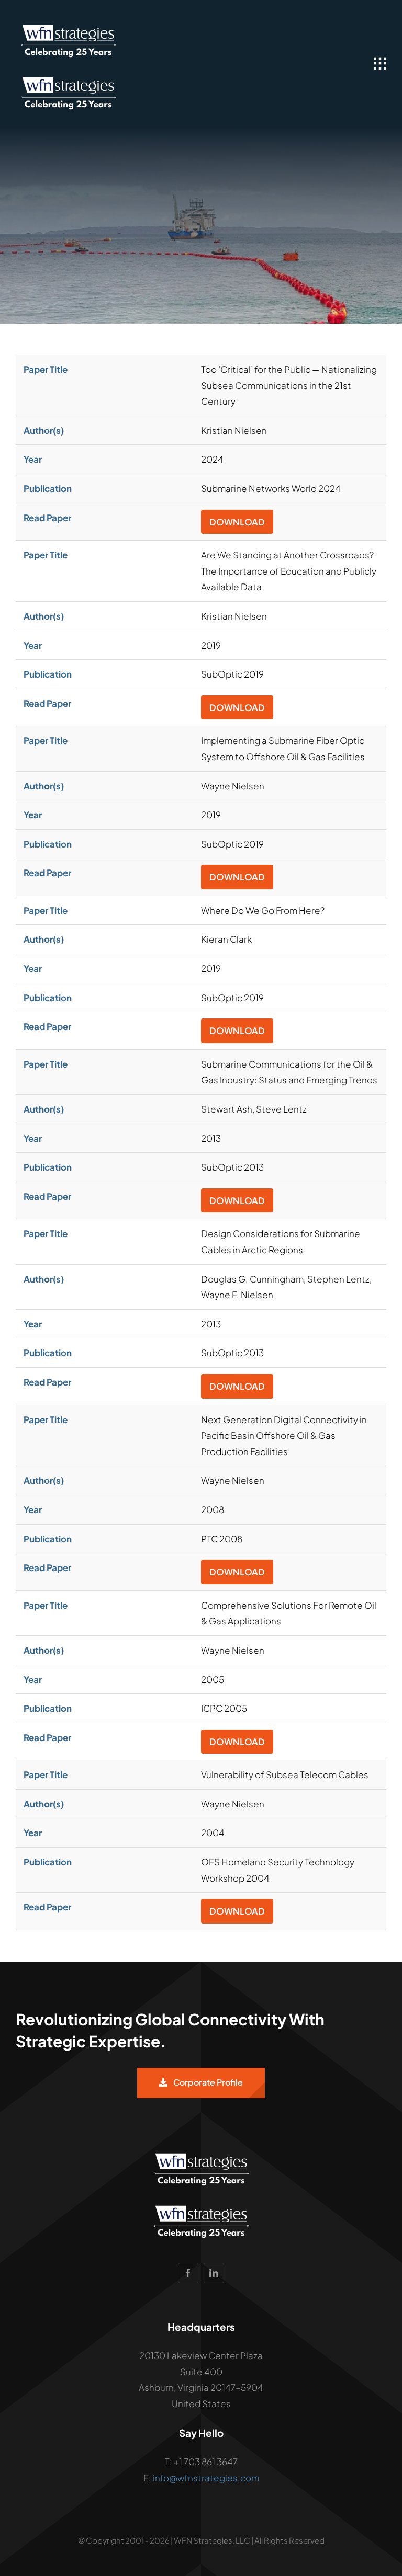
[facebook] (188, 2273)
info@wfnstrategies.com (206, 2478)
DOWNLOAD (237, 522)
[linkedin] (214, 2273)
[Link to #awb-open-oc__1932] (380, 64)
